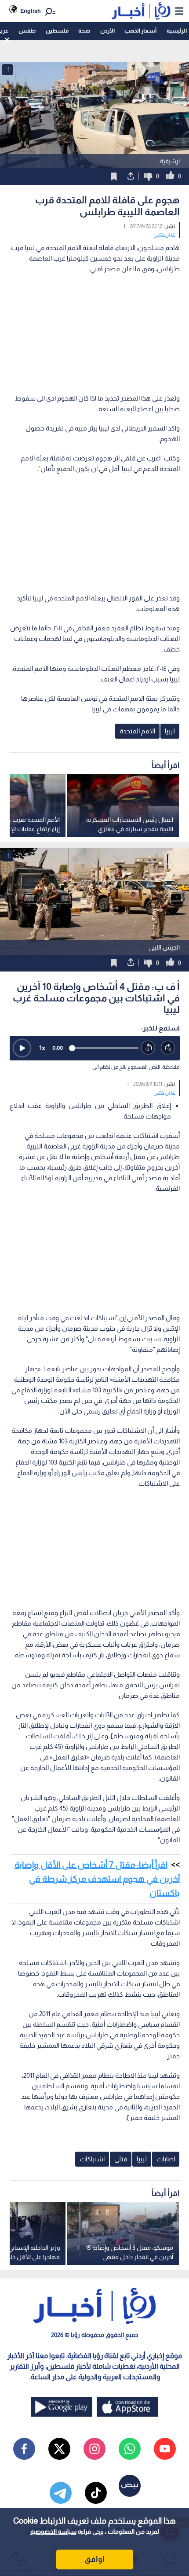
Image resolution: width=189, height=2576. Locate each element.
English (31, 11)
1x (42, 1048)
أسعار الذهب (140, 31)
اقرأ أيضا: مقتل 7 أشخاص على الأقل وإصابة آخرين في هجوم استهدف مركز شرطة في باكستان (97, 1879)
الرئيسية (177, 31)
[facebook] (24, 2449)
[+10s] (168, 1048)
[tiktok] (96, 2493)
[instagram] (94, 2449)
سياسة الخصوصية (53, 2532)
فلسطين (57, 31)
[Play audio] (22, 1048)
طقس (27, 31)
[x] (59, 2449)
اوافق (94, 2559)
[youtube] (165, 2449)
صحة (84, 31)
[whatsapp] (130, 2449)
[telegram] (61, 2493)
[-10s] (148, 1048)
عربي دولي (164, 234)
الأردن (107, 31)
